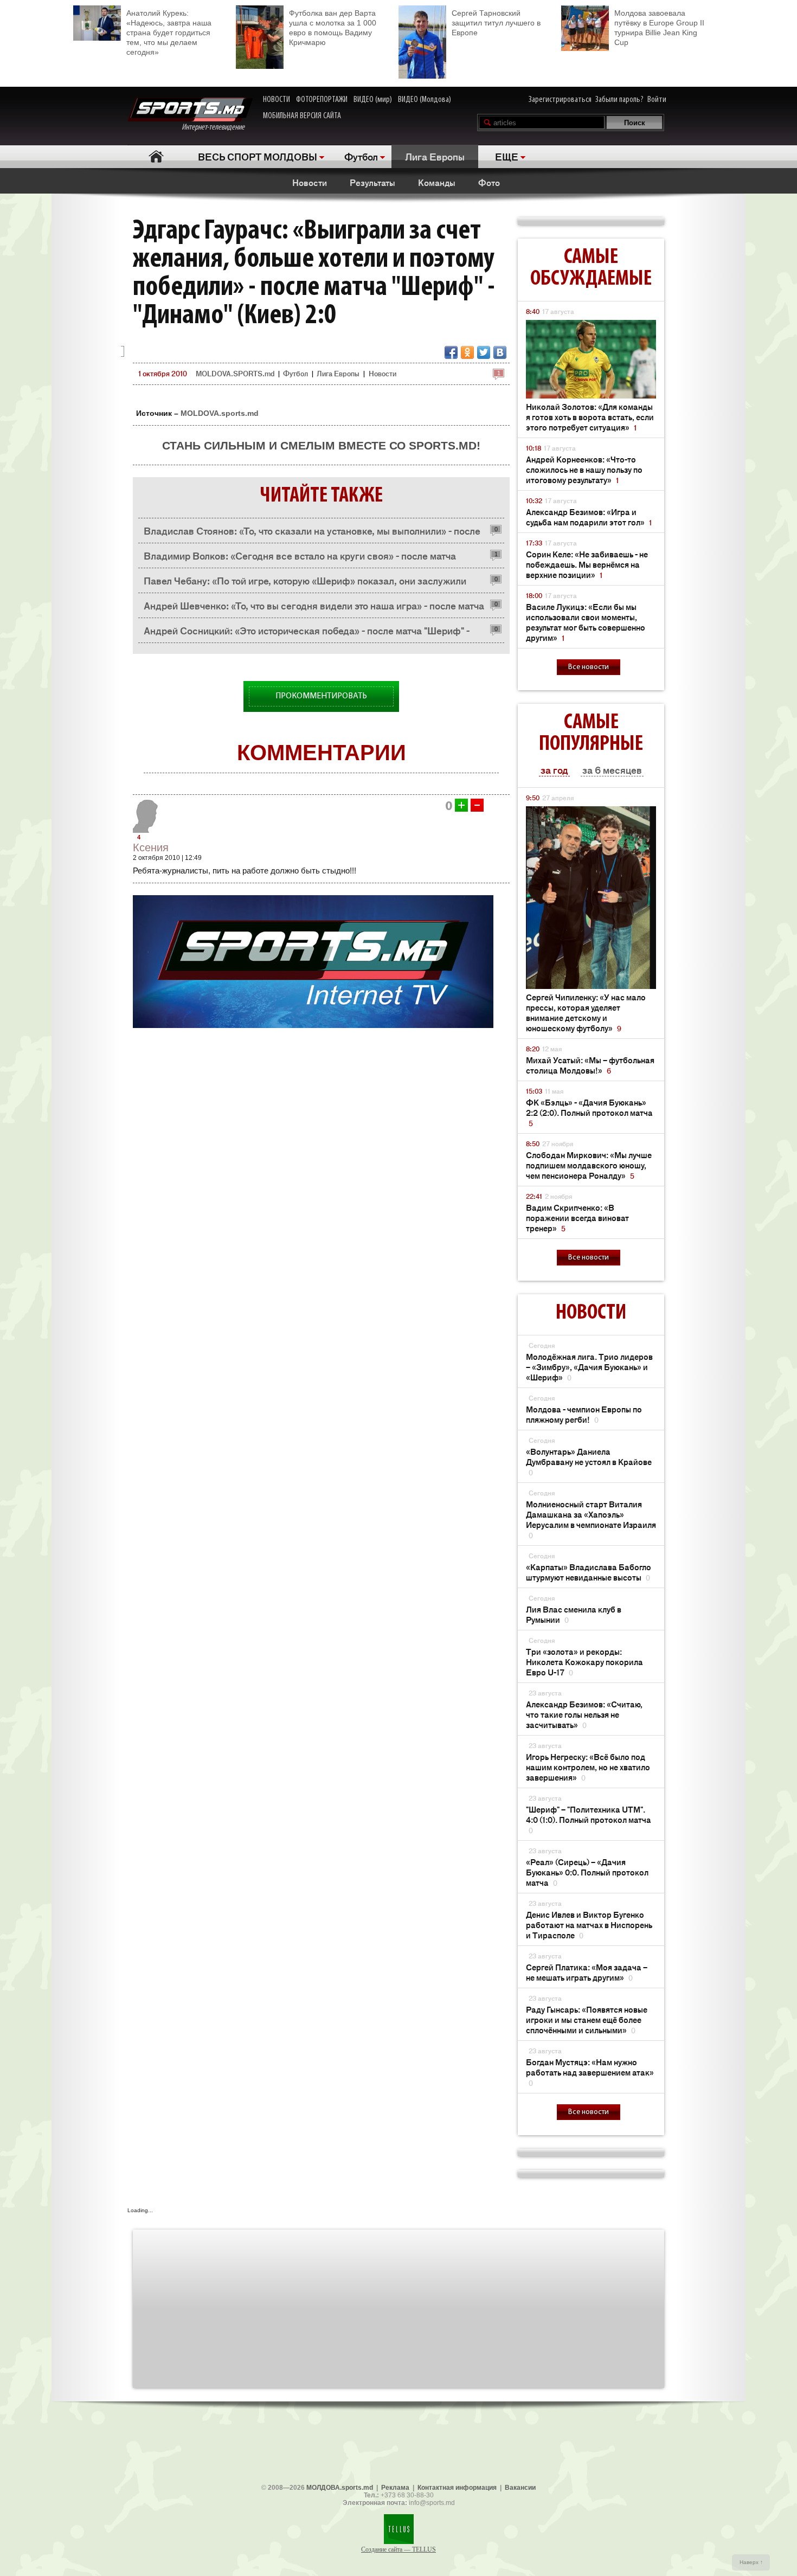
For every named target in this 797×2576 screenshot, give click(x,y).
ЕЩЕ (507, 156)
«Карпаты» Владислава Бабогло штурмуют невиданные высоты (589, 1572)
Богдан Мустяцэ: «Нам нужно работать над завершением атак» (590, 2072)
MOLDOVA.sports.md (220, 413)
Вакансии (520, 2488)
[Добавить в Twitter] (484, 352)
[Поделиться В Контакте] (500, 352)
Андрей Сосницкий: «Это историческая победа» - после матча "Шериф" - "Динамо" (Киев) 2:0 (307, 633)
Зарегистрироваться (560, 100)
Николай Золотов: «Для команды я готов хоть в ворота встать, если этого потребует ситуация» (590, 417)
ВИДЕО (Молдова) (425, 100)
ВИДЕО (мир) (373, 100)
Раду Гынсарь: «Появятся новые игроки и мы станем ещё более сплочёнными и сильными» (587, 2019)
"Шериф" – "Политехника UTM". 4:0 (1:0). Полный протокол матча (589, 1819)
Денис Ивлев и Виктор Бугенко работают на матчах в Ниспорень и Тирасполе (589, 1925)
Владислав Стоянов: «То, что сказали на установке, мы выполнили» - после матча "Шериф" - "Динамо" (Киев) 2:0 (312, 533)
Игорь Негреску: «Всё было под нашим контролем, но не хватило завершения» (588, 1767)
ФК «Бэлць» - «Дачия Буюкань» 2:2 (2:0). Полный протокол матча (589, 1112)
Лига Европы (435, 156)
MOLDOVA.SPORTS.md (235, 373)
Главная (156, 156)
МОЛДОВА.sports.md (340, 2488)
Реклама (395, 2488)
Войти (657, 100)
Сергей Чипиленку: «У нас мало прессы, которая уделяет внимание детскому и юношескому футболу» (586, 1012)
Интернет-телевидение (217, 127)
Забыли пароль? (619, 100)
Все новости (589, 667)
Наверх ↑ (751, 2562)
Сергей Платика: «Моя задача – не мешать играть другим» (587, 1972)
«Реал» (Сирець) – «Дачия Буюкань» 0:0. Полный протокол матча (587, 1872)
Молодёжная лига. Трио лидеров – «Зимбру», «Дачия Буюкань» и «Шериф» (589, 1367)
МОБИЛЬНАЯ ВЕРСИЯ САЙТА (302, 116)
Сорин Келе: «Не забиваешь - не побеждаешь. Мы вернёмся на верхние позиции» (587, 564)
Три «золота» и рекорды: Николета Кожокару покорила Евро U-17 (584, 1662)
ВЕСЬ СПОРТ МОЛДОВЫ (258, 156)
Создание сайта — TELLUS (398, 2549)
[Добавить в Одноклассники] (467, 352)
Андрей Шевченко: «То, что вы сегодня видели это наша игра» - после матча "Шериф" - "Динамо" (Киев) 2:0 (314, 608)
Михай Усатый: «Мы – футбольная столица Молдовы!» (590, 1065)
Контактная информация (457, 2488)
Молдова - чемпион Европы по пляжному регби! (584, 1414)
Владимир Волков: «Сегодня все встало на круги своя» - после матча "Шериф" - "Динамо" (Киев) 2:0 (300, 558)
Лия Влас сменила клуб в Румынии (574, 1614)
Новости (310, 182)
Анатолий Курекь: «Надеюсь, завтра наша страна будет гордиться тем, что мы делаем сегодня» (169, 33)
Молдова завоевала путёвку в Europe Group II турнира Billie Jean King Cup (659, 28)
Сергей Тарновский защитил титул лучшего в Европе (496, 23)
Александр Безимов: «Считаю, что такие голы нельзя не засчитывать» (584, 1714)
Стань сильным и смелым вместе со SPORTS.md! (321, 445)
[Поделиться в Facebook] (451, 352)
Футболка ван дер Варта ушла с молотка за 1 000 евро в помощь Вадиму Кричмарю (333, 28)
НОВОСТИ (277, 100)
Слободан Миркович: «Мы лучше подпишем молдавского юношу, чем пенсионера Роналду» (589, 1165)
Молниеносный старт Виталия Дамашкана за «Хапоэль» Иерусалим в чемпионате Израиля (591, 1519)
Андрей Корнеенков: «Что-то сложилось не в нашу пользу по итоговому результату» (584, 469)
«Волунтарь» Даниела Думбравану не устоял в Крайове (589, 1462)
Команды (437, 182)
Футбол (361, 156)
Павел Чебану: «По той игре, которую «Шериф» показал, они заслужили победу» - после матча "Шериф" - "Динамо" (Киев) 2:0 (305, 583)
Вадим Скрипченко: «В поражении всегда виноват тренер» (577, 1218)
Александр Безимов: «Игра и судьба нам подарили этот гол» (589, 517)
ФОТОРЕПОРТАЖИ (322, 100)
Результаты (372, 182)
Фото (489, 182)
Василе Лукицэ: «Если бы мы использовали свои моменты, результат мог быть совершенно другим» (586, 622)
